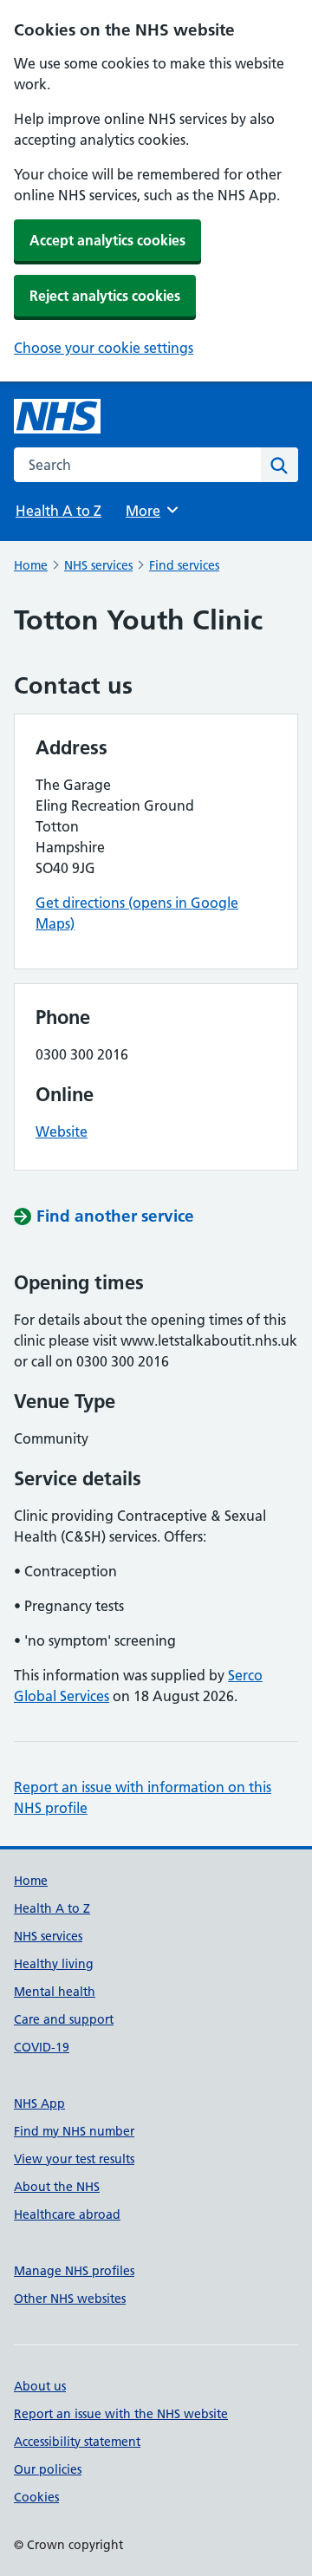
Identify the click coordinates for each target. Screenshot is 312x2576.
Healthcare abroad (67, 2214)
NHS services (98, 565)
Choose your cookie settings (104, 348)
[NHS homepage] (57, 416)
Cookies (36, 2497)
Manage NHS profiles (74, 2271)
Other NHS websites (70, 2299)
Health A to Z (58, 511)
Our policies (48, 2469)
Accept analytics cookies (107, 240)
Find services (184, 565)
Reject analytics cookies (105, 296)
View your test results (74, 2159)
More (151, 511)
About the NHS (57, 2187)
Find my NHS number (74, 2131)
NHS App (39, 2103)
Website (62, 1131)
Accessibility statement (77, 2442)
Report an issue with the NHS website (121, 2414)
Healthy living (54, 1964)
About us (40, 2386)
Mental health (55, 1992)
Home (31, 565)
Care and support (64, 2019)
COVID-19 (42, 2047)
